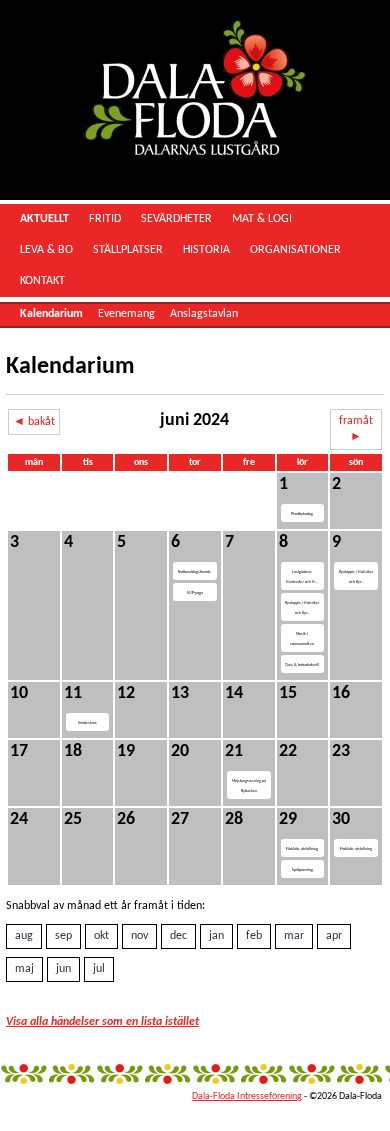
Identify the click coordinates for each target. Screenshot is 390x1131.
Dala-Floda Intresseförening (247, 1096)
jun (63, 969)
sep (63, 936)
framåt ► (356, 429)
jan (216, 936)
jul (99, 969)
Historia (206, 250)
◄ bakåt (34, 422)
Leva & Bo (46, 250)
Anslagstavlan (204, 314)
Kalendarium (51, 314)
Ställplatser (128, 250)
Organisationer (295, 250)
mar (294, 936)
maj (24, 969)
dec (178, 936)
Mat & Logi (262, 219)
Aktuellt (44, 219)
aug (24, 936)
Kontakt (42, 281)
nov (139, 936)
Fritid (105, 219)
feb (254, 936)
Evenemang (126, 314)
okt (101, 936)
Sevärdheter (176, 219)
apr (334, 936)
